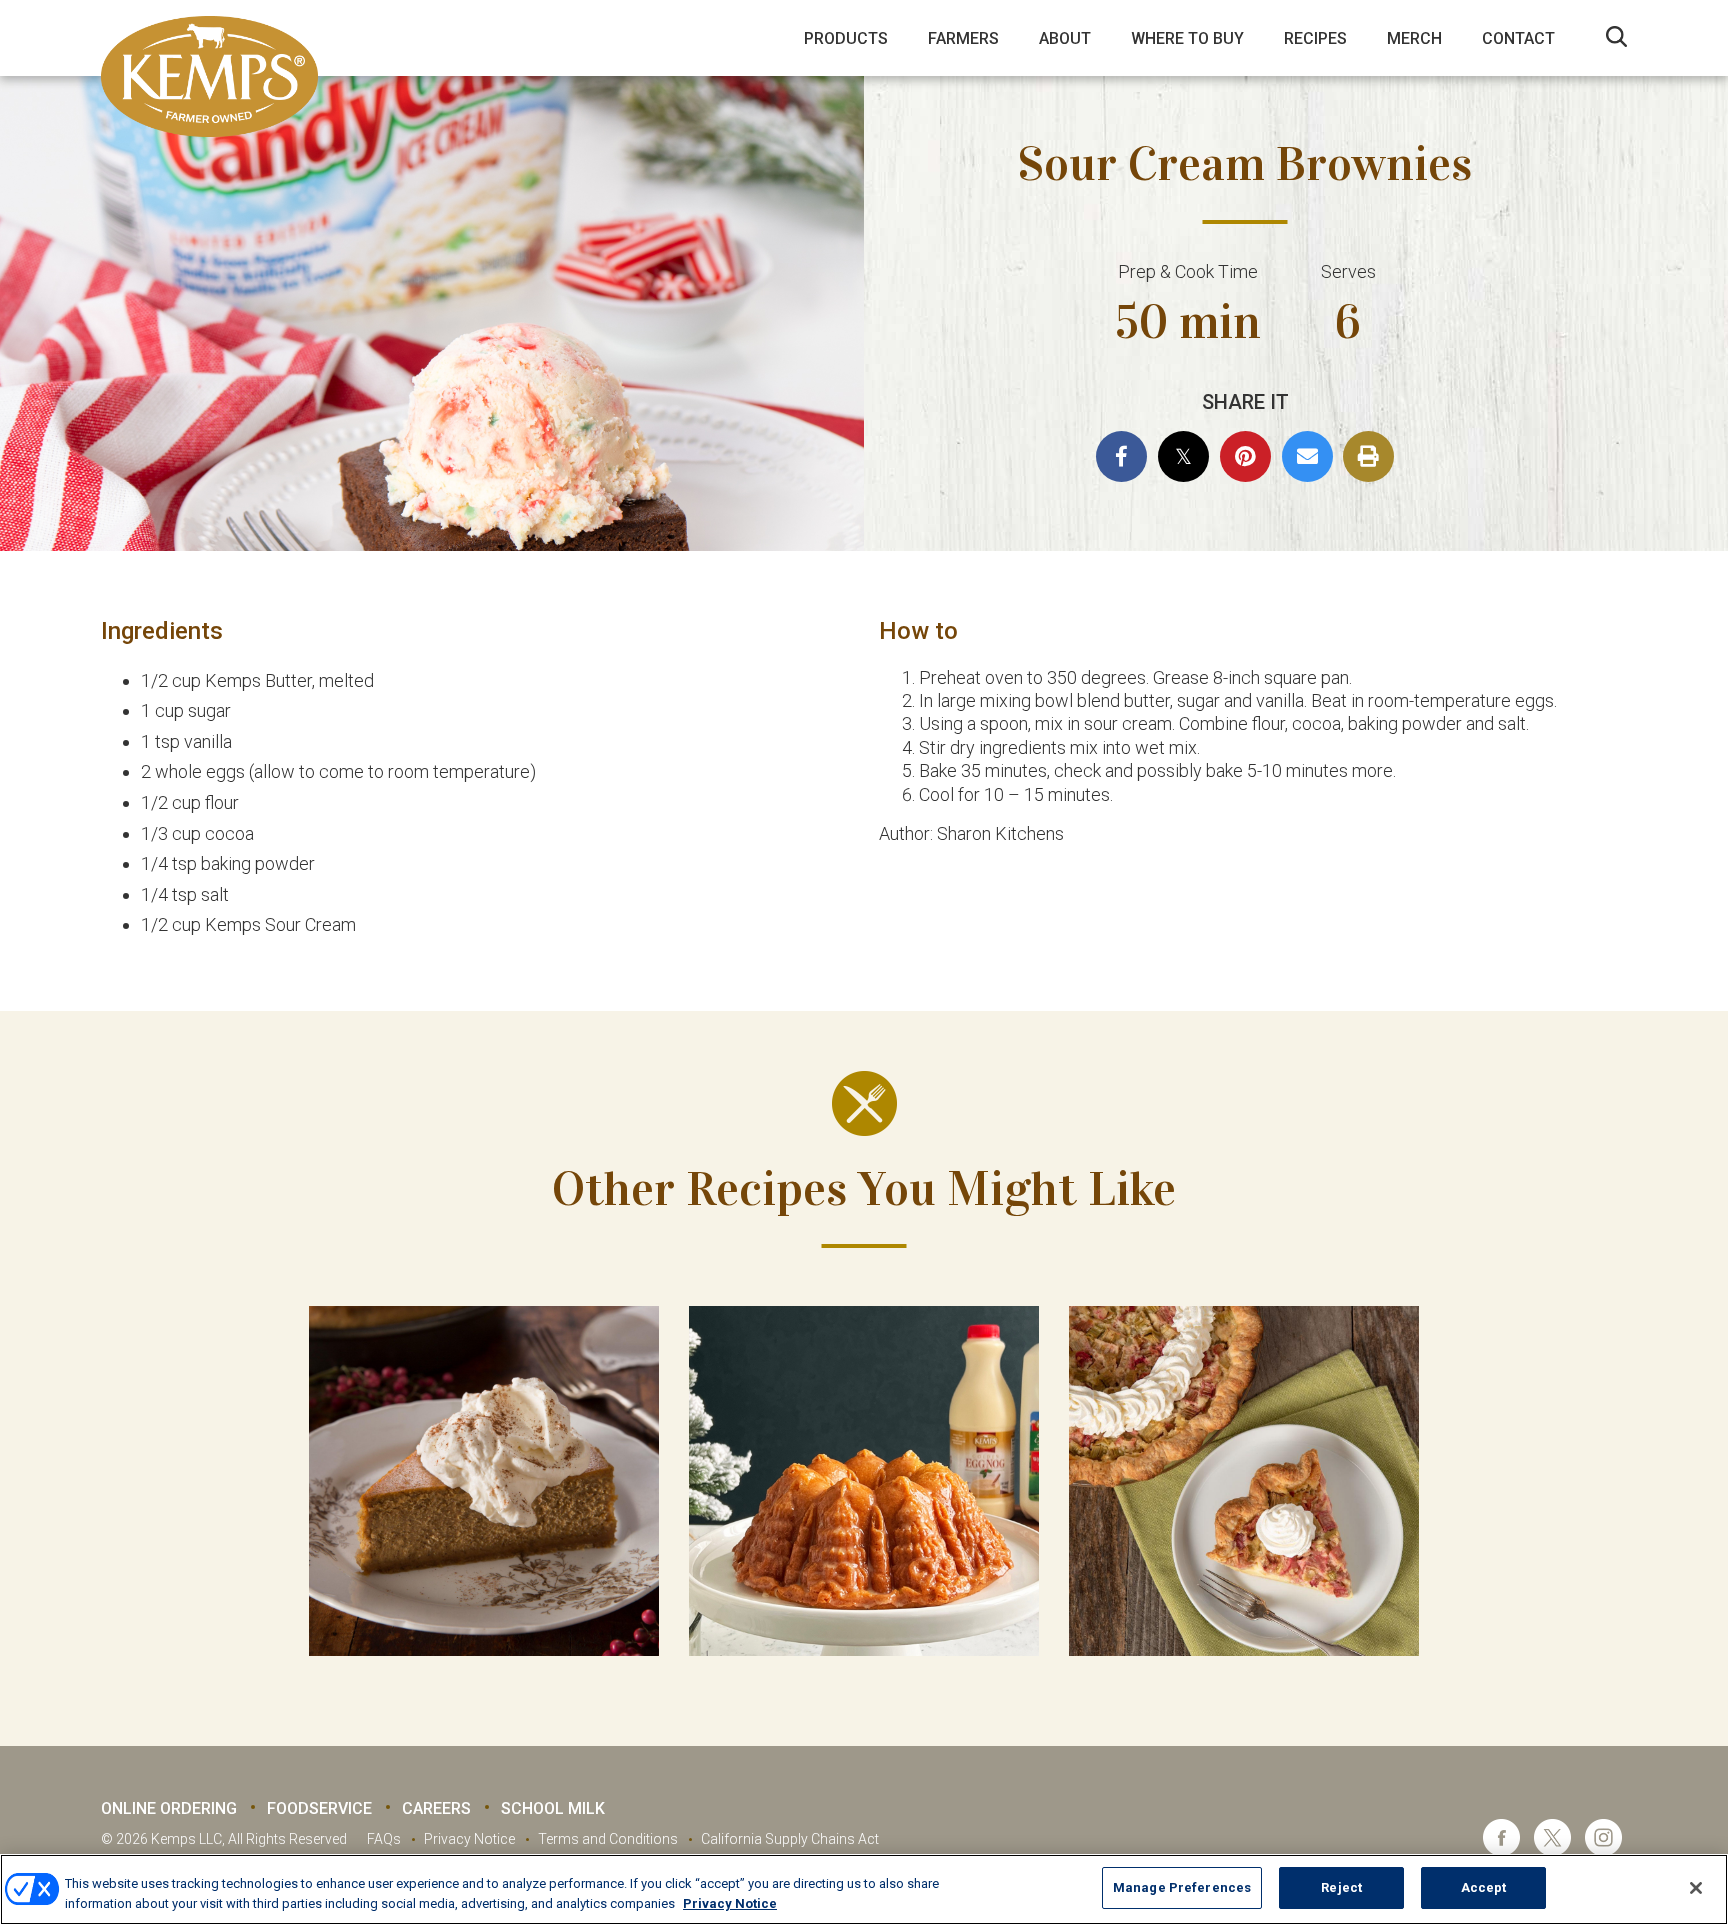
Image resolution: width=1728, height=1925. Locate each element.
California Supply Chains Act (790, 1839)
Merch (1414, 38)
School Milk (553, 1808)
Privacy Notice (469, 1839)
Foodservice (319, 1808)
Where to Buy (1187, 38)
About (1065, 38)
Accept (1484, 1887)
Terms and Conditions (608, 1839)
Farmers (963, 38)
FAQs (384, 1839)
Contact (1518, 38)
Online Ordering (169, 1808)
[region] (864, 1889)
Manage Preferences (1182, 1887)
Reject (1341, 1887)
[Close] (1696, 1888)
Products (846, 38)
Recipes (1315, 38)
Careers (436, 1808)
